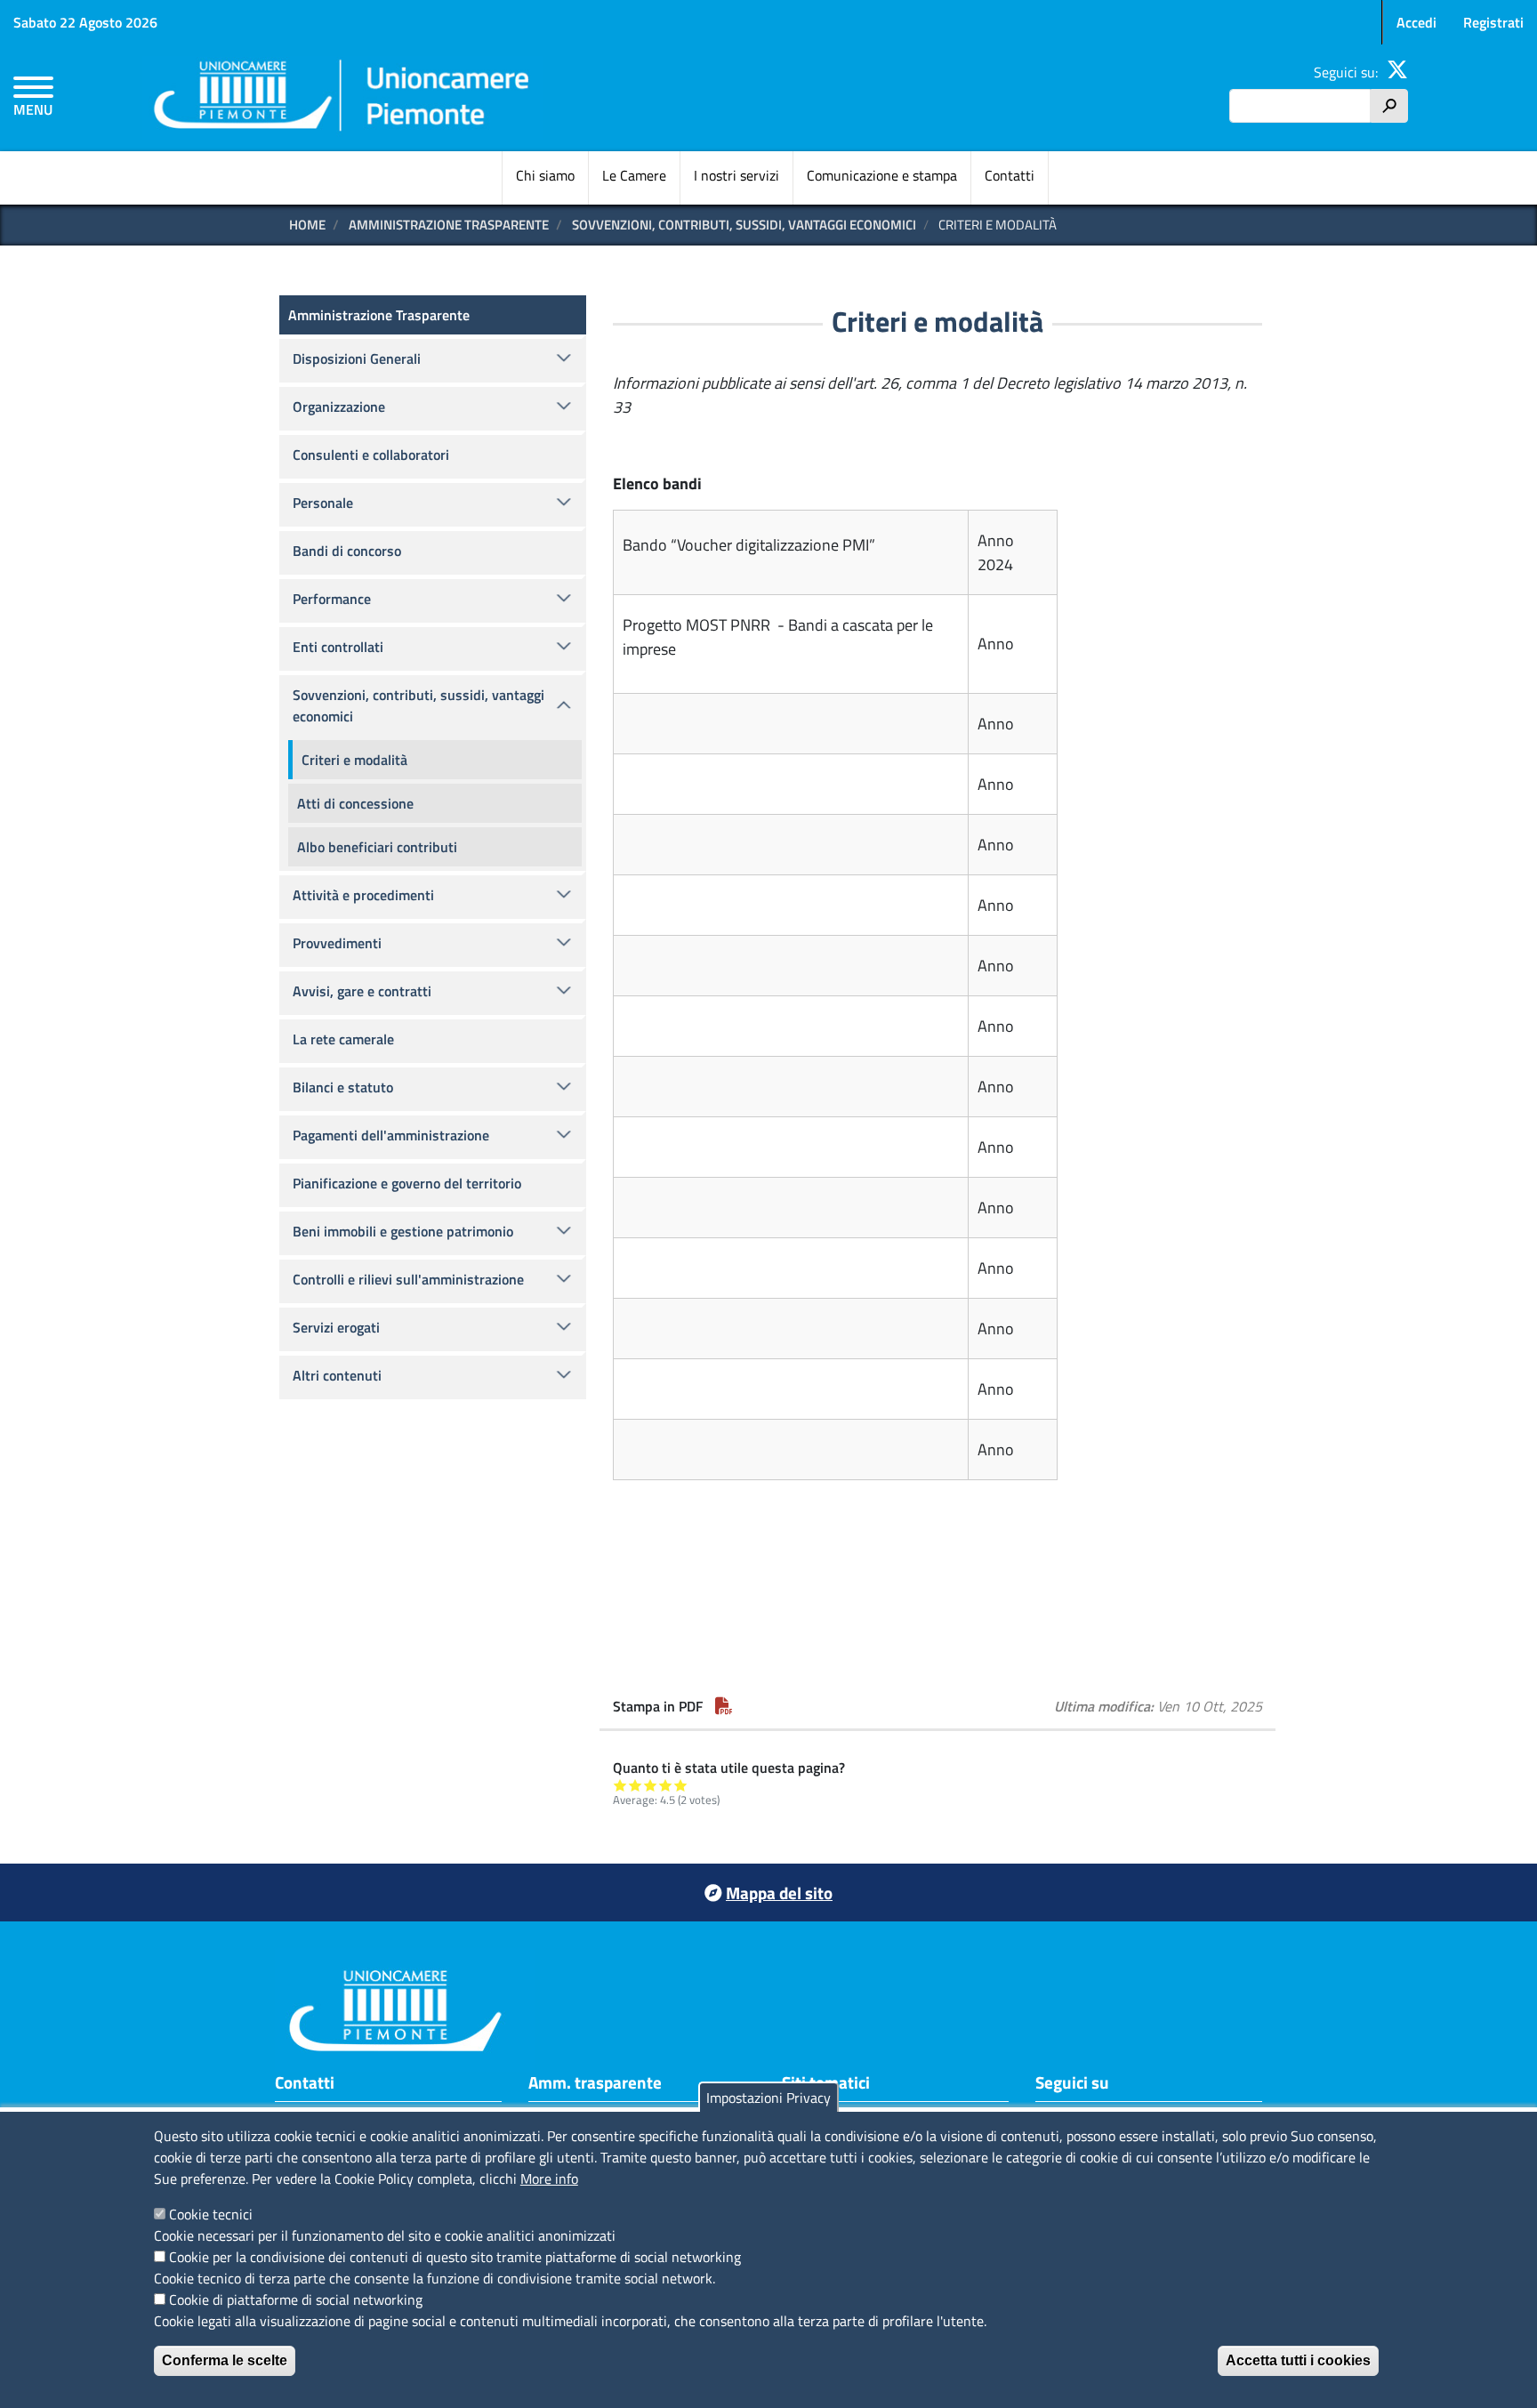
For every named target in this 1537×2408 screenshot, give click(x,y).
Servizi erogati (336, 1327)
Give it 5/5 (681, 1785)
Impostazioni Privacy (768, 2098)
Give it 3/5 (651, 1785)
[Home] (342, 98)
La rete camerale (343, 1039)
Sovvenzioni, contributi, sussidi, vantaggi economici (744, 225)
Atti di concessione (355, 803)
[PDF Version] (724, 1706)
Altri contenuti (337, 1375)
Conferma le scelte (225, 2360)
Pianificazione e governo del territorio (407, 1183)
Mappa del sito (779, 1893)
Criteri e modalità (354, 760)
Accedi (1416, 22)
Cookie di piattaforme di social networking (296, 2299)
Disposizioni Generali (357, 358)
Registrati (1493, 22)
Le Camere (634, 175)
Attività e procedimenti (363, 895)
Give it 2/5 (636, 1785)
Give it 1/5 (620, 1785)
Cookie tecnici (211, 2214)
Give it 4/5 (666, 1785)
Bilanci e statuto (343, 1087)
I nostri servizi (736, 175)
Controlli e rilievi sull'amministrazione (408, 1279)
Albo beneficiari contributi (377, 847)
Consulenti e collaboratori (371, 455)
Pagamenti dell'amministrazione (391, 1135)
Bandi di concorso (347, 551)
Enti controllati (338, 647)
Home (307, 225)
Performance (332, 599)
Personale (323, 503)
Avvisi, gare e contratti (362, 991)
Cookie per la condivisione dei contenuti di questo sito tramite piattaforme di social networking (455, 2257)
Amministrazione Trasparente (449, 225)
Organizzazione (339, 407)
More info (549, 2178)
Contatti (1010, 175)
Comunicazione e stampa (882, 175)
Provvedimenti (337, 943)
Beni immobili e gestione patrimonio (403, 1231)
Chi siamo (545, 175)
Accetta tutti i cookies (1298, 2360)
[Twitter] (1397, 72)
